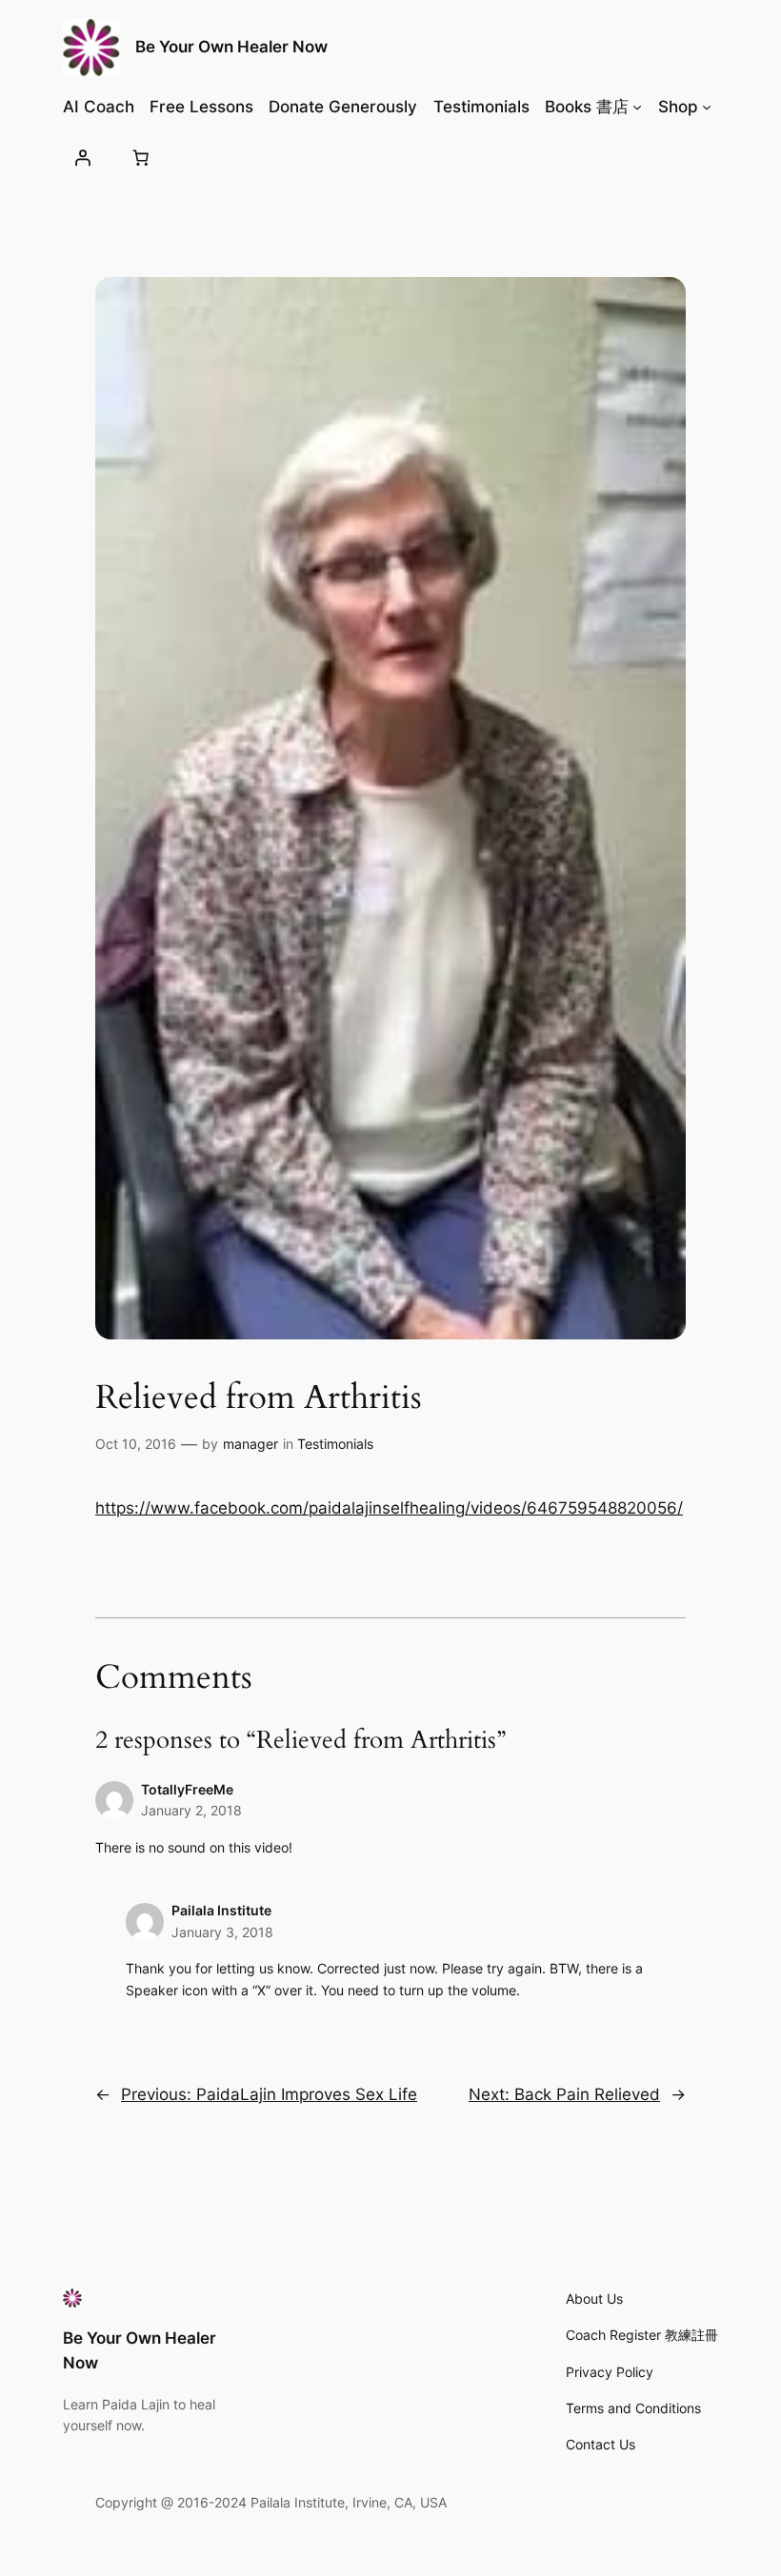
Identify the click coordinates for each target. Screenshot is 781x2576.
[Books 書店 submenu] (637, 107)
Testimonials (335, 1444)
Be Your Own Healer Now (231, 47)
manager (250, 1444)
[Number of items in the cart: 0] (141, 157)
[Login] (83, 157)
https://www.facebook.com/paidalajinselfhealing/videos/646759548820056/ (389, 1508)
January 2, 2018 (191, 1810)
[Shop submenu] (707, 107)
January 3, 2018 (222, 1932)
